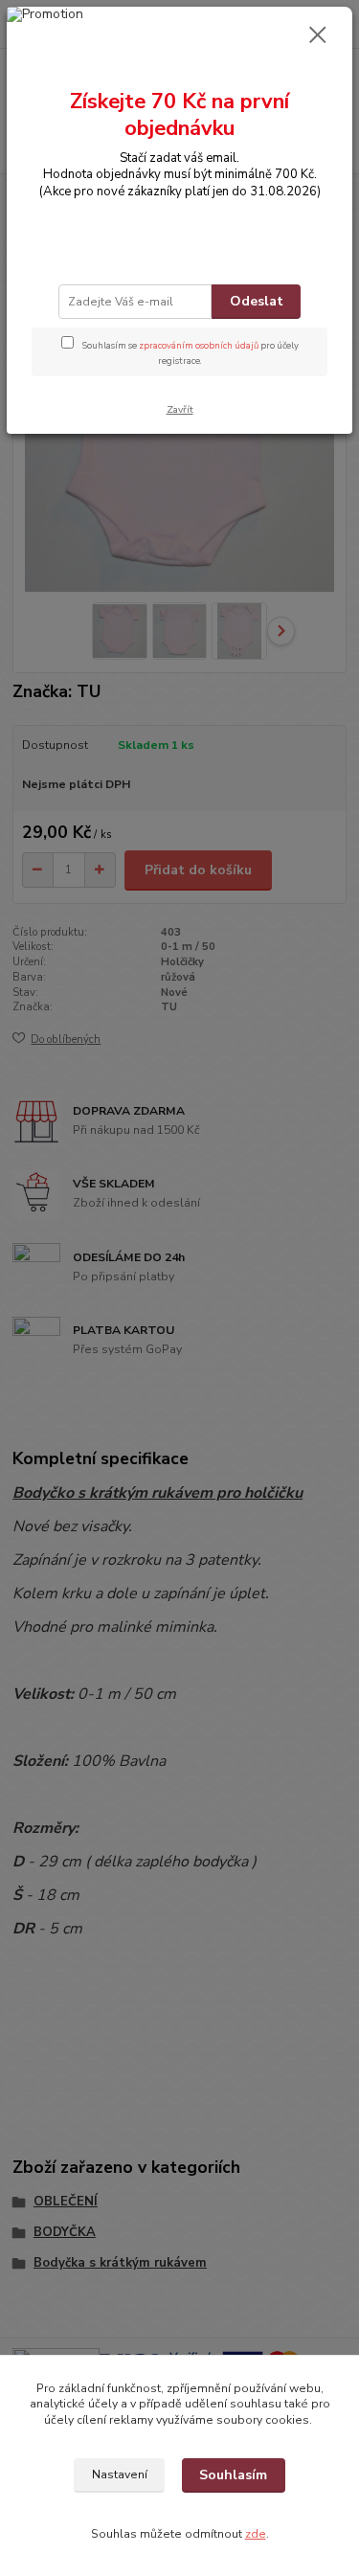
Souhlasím (233, 2475)
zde (256, 2534)
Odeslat (257, 301)
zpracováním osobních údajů (199, 345)
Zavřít (180, 409)
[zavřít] (318, 36)
